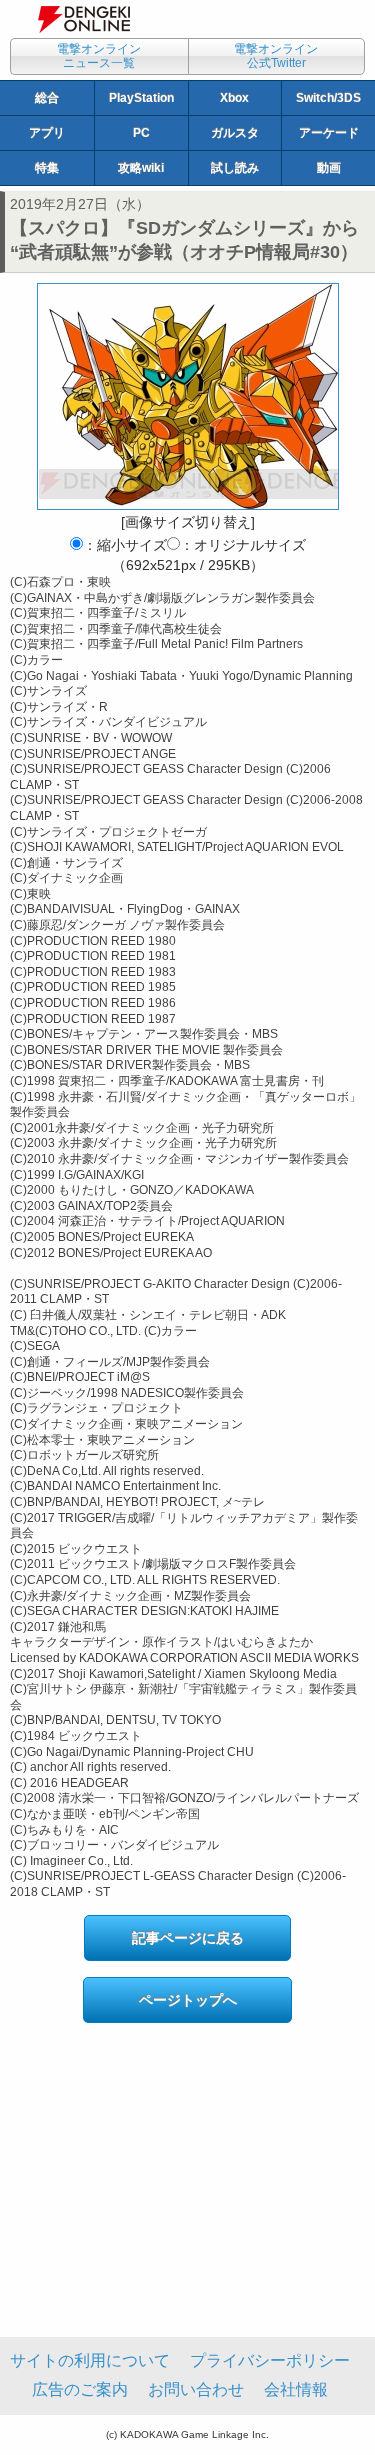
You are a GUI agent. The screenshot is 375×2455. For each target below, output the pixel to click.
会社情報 (296, 2389)
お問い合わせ (196, 2389)
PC (141, 133)
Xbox (234, 98)
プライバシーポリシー (270, 2360)
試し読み (235, 168)
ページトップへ (188, 2000)
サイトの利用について (90, 2360)
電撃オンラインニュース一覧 (99, 56)
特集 (47, 168)
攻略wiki (141, 168)
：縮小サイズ (125, 545)
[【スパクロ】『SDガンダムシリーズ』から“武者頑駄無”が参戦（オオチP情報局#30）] (188, 396)
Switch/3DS (328, 98)
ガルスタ (235, 133)
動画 (329, 168)
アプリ (47, 133)
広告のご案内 (80, 2389)
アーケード (329, 133)
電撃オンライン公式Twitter (276, 56)
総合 (47, 98)
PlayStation (141, 98)
